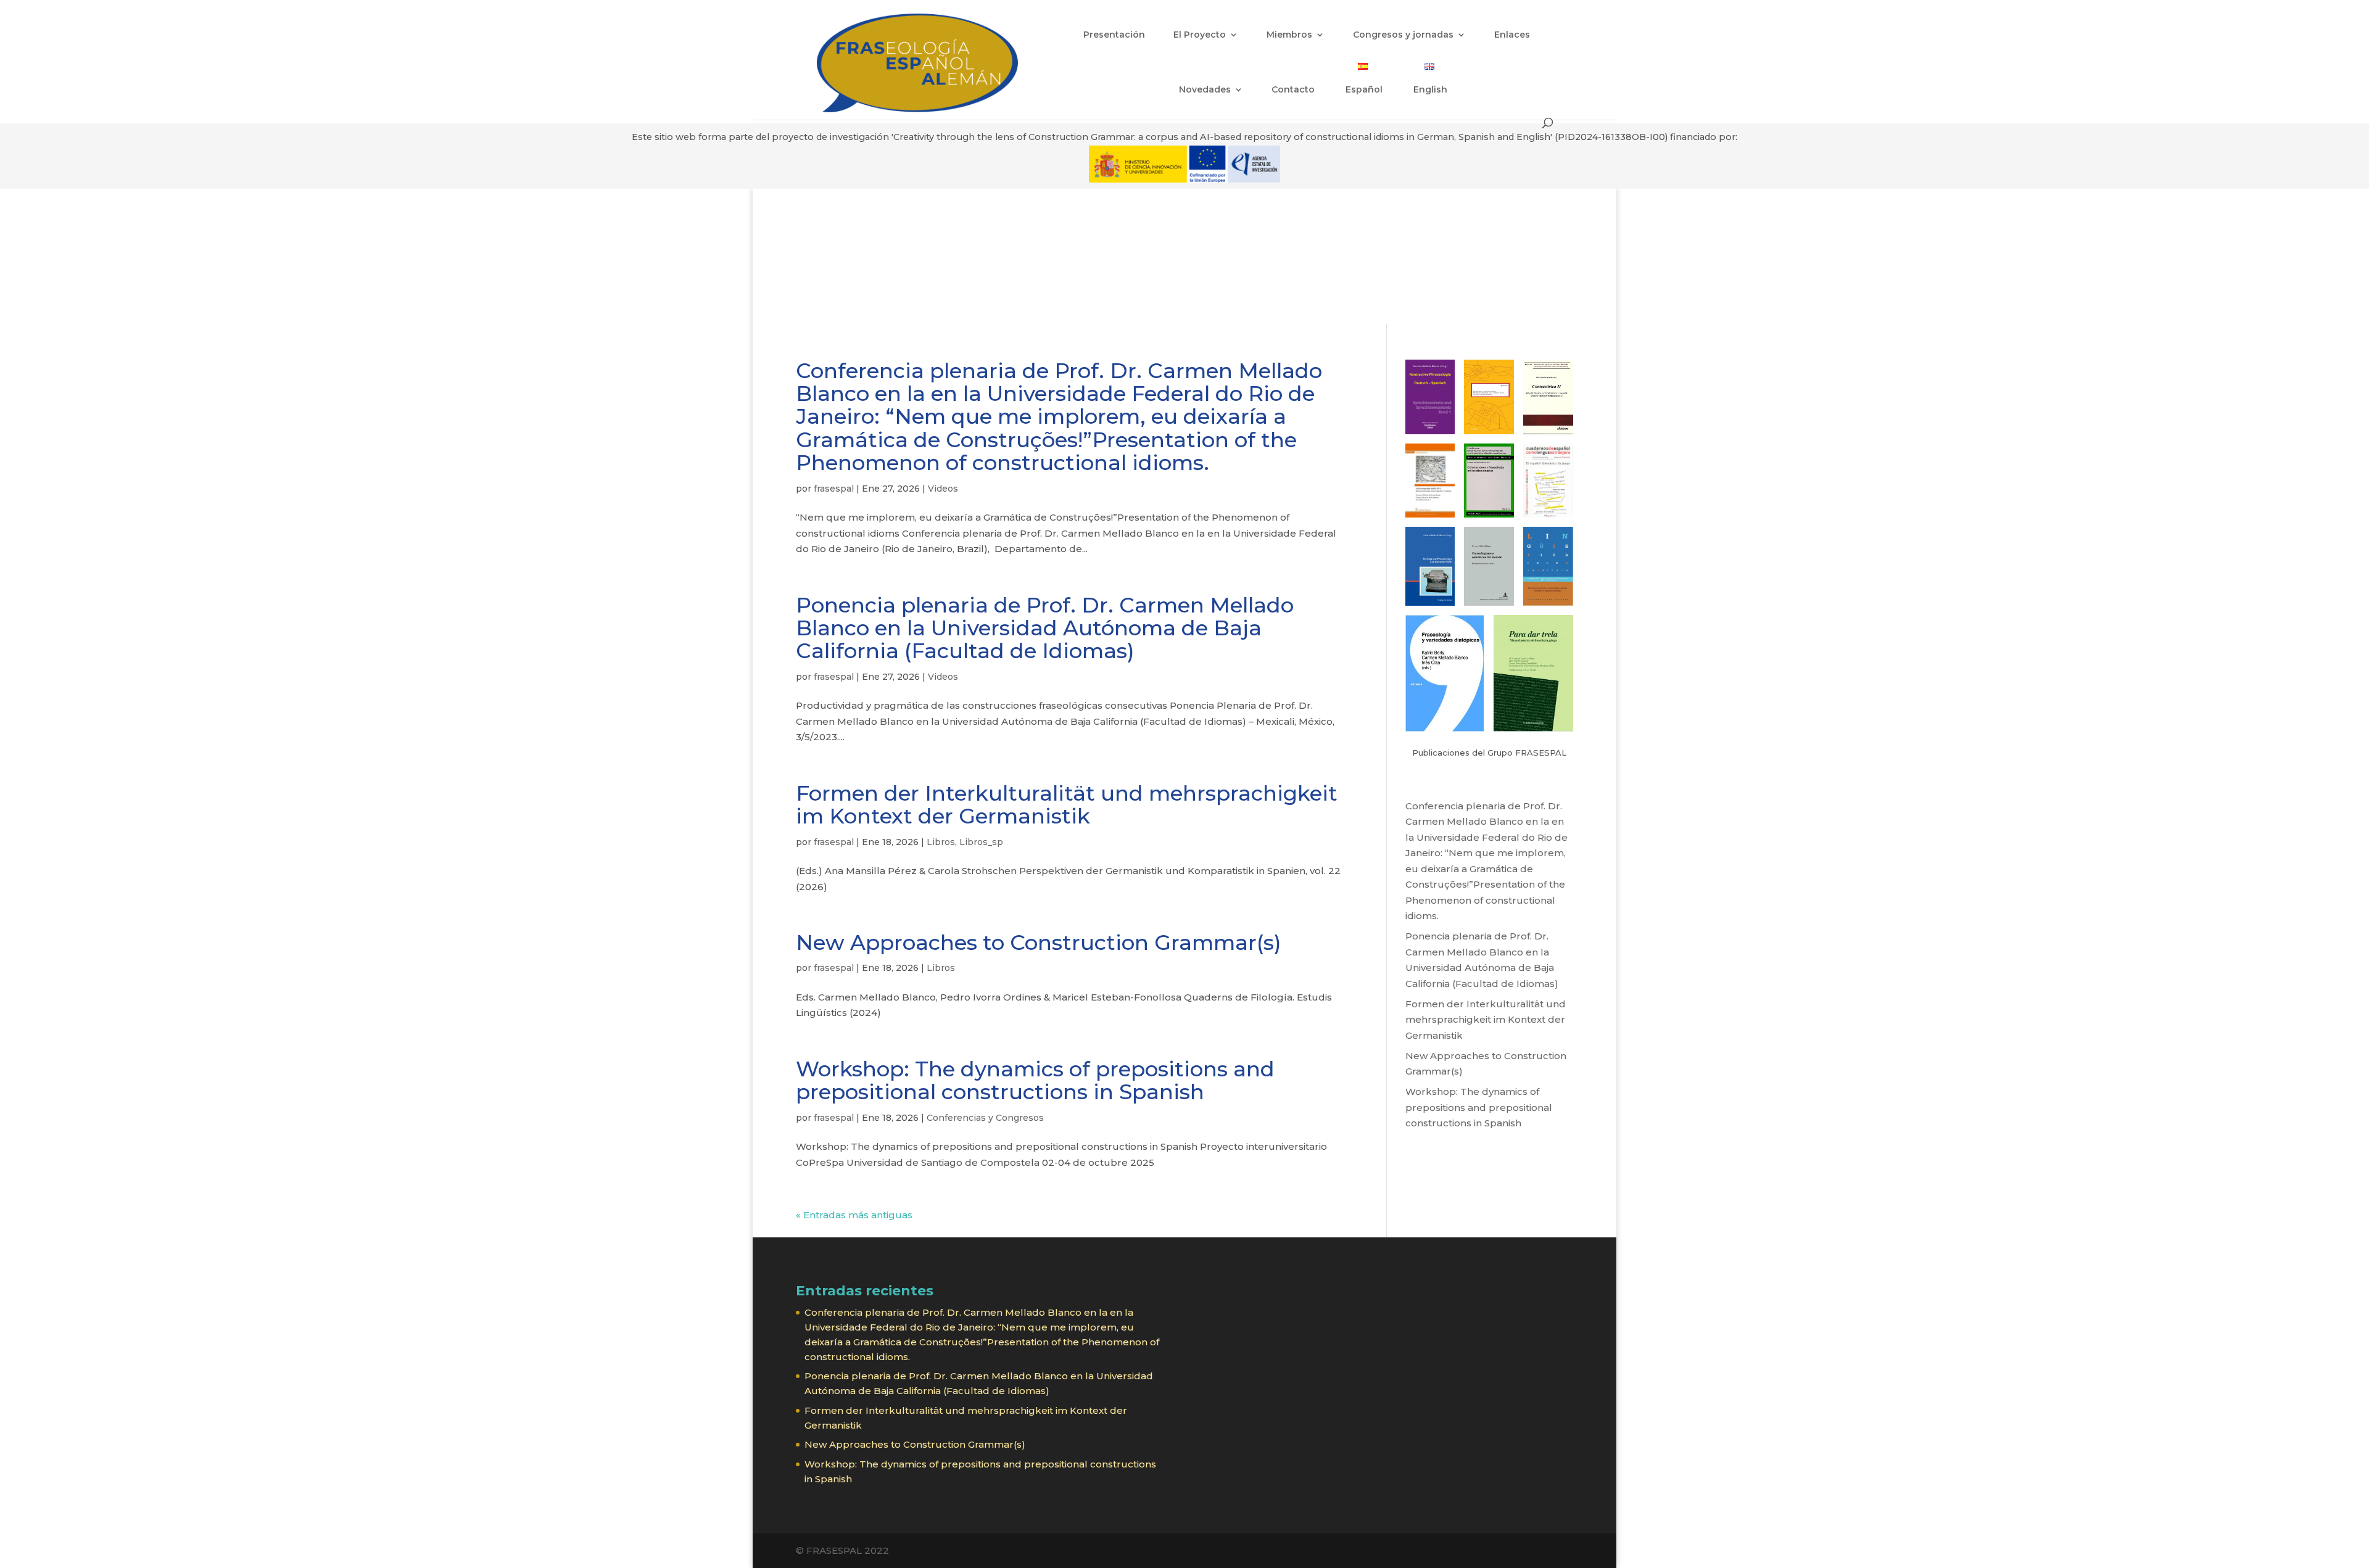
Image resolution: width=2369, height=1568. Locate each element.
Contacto (1293, 90)
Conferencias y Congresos (985, 1118)
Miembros (1289, 35)
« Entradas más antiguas (854, 1215)
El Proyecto (1200, 35)
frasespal (834, 489)
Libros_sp (981, 842)
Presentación (1114, 35)
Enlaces (1512, 35)
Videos (943, 489)
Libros (941, 842)
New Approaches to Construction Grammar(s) (1039, 943)
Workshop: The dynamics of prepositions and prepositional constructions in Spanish (1035, 1080)
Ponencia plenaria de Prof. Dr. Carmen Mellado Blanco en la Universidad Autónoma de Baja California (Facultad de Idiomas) (1045, 628)
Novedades (1205, 90)
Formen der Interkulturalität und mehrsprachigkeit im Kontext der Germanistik (1067, 805)
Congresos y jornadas (1403, 35)
